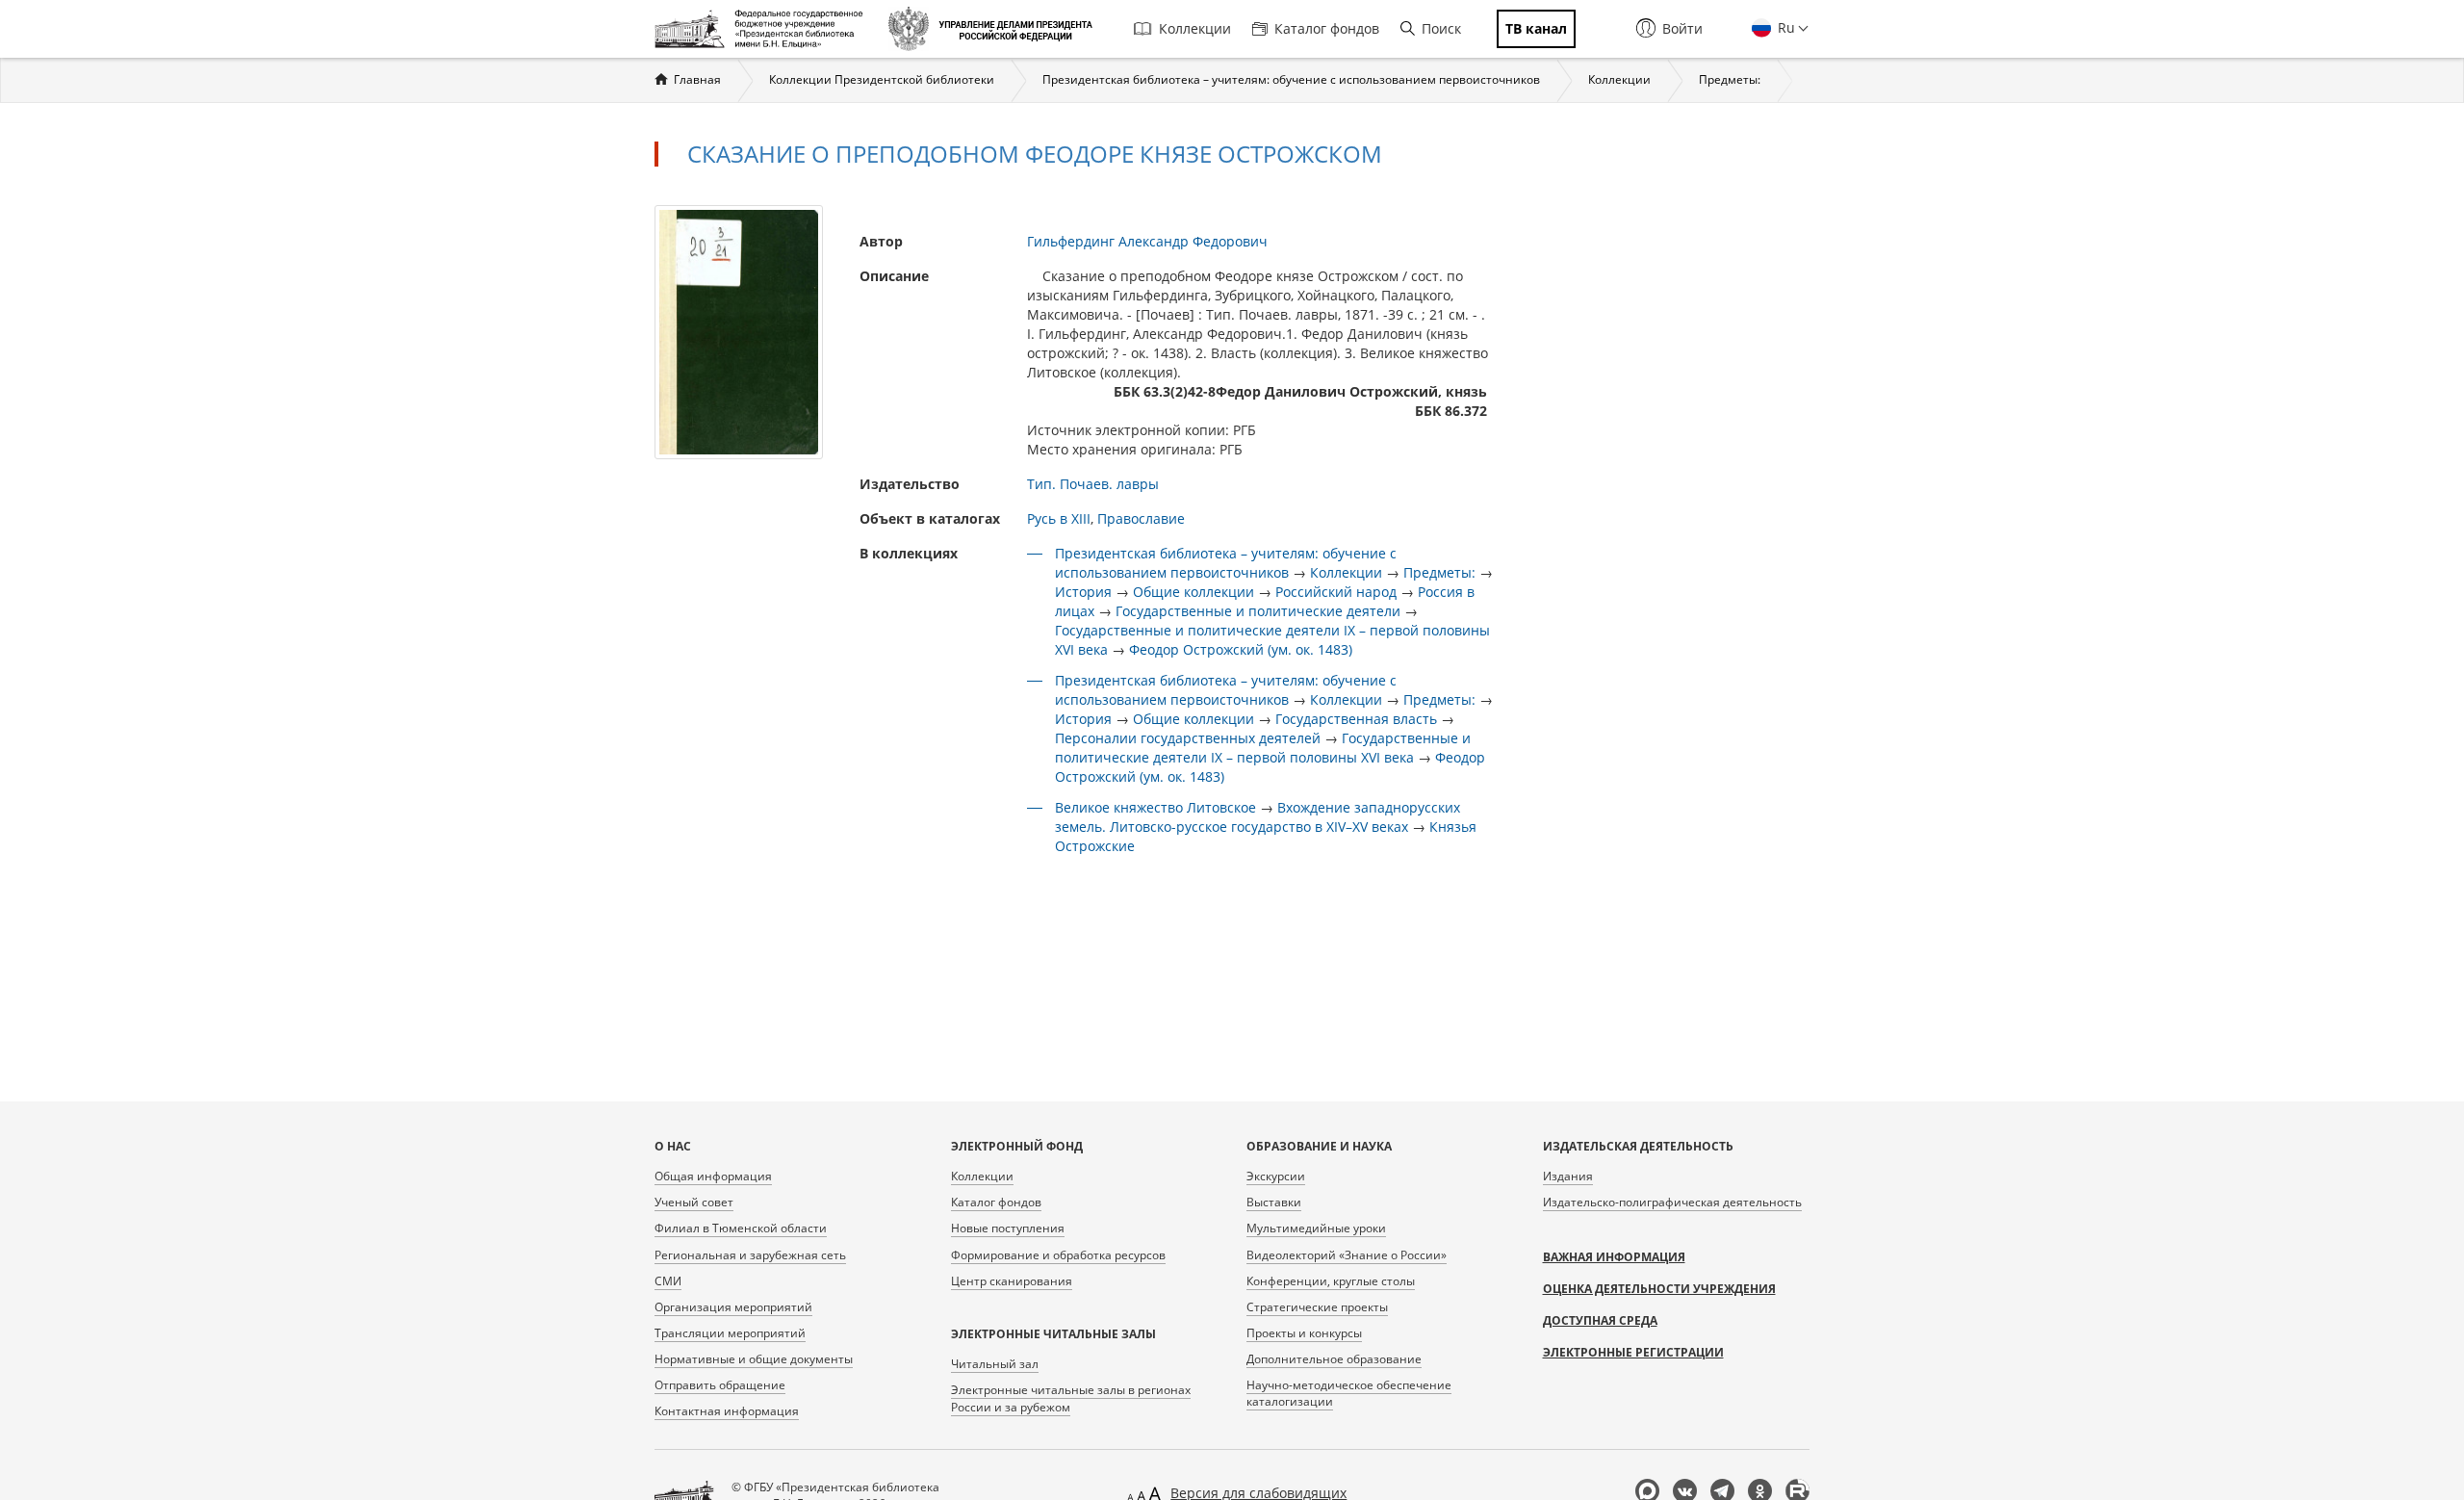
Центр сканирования (1012, 1281)
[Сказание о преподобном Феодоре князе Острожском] (739, 331)
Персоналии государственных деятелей (1188, 738)
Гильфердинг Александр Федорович (1147, 241)
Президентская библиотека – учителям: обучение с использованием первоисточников (1291, 79)
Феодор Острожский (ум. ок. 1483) (1241, 649)
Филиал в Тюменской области (741, 1228)
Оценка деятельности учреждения (1659, 1289)
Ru (1784, 27)
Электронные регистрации (1633, 1352)
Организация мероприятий (733, 1307)
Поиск (1441, 28)
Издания (1568, 1176)
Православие (1141, 518)
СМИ (668, 1281)
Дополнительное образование (1334, 1359)
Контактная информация (727, 1411)
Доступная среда (1600, 1320)
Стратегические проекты (1317, 1307)
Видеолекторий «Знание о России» (1347, 1255)
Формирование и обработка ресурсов (1058, 1255)
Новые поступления (1008, 1228)
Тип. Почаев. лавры (1093, 484)
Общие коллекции (1193, 592)
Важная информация (1614, 1257)
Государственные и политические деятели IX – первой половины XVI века (1263, 748)
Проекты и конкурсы (1304, 1333)
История (1083, 592)
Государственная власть (1356, 719)
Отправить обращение (720, 1385)
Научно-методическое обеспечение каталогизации (1349, 1393)
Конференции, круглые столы (1331, 1281)
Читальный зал (995, 1364)
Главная (697, 79)
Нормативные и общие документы (754, 1359)
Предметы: (1730, 79)
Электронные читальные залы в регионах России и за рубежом (1071, 1398)
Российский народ (1336, 592)
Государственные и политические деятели (1258, 611)
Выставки (1274, 1202)
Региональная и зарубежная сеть (750, 1255)
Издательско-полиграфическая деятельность (1672, 1202)
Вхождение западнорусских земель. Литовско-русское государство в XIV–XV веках (1258, 817)
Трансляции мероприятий (730, 1333)
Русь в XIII (1059, 518)
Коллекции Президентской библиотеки (882, 79)
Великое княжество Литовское (1155, 807)
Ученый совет (694, 1202)
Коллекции (1195, 28)
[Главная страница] (764, 29)
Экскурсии (1276, 1176)
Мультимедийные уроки (1316, 1228)
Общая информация (713, 1176)
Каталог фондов (1327, 28)
